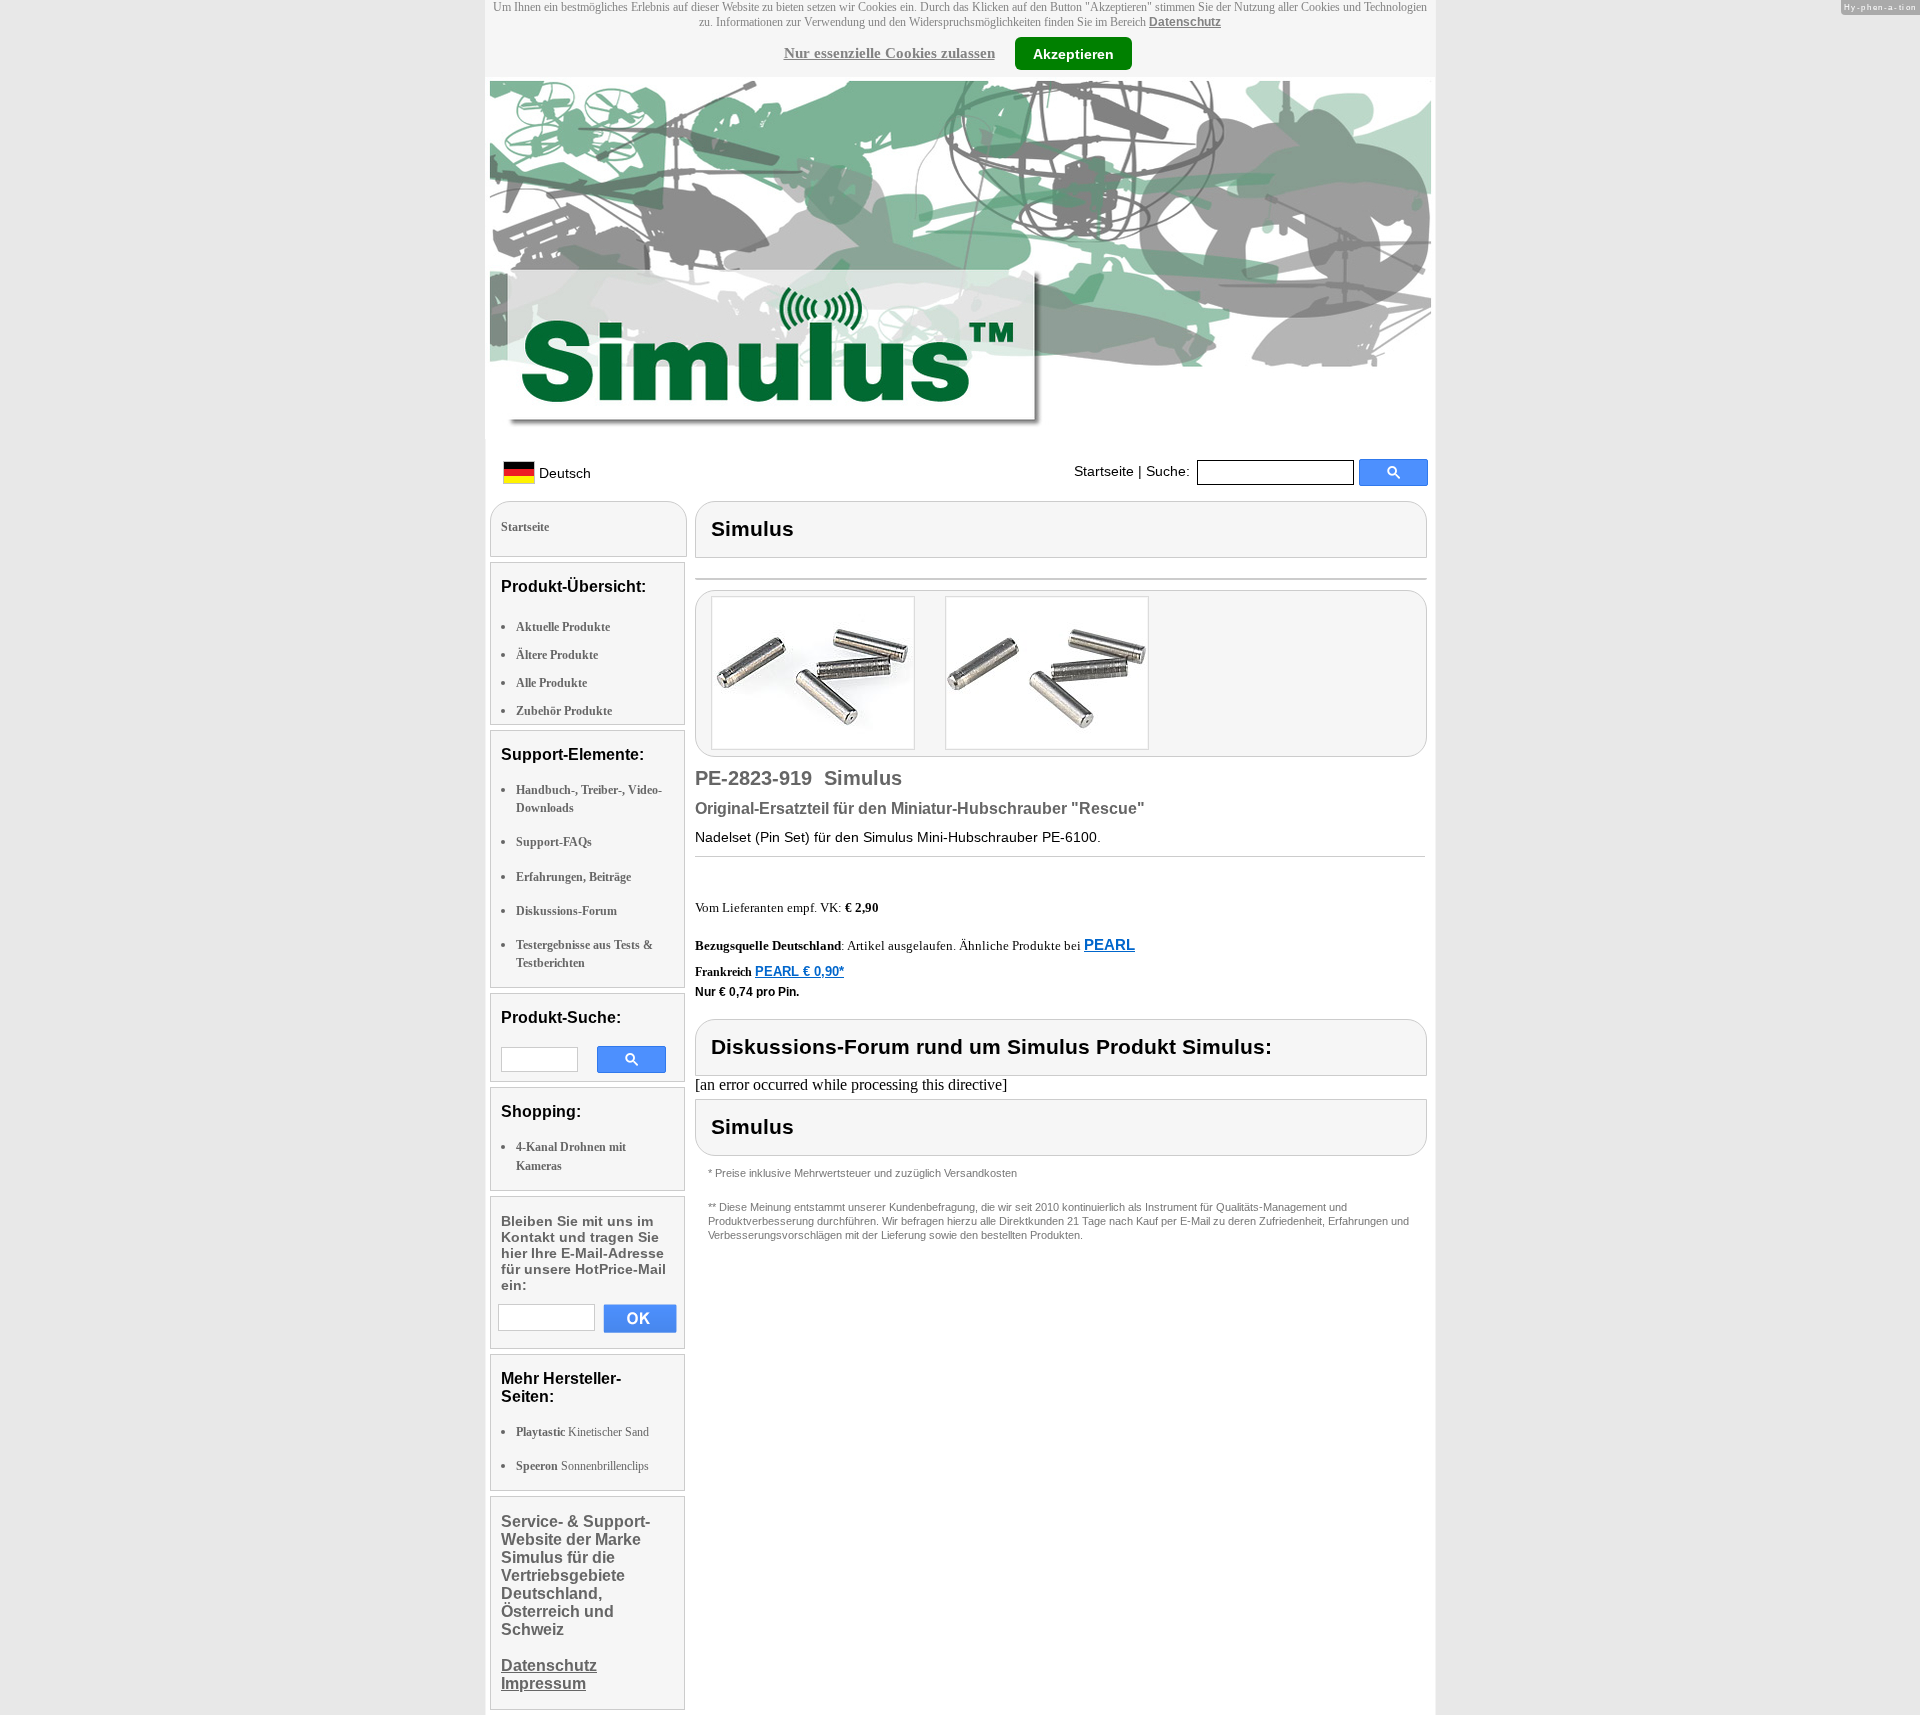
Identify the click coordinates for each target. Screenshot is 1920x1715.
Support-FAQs (554, 842)
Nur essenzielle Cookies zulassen (889, 53)
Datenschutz (1185, 22)
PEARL (1109, 944)
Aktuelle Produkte (563, 627)
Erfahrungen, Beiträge (573, 877)
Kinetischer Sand (582, 1432)
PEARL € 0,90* (799, 971)
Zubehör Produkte (564, 711)
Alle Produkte (551, 683)
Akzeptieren (1073, 53)
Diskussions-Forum (566, 911)
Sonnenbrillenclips (582, 1466)
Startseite (1104, 471)
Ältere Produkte (557, 655)
